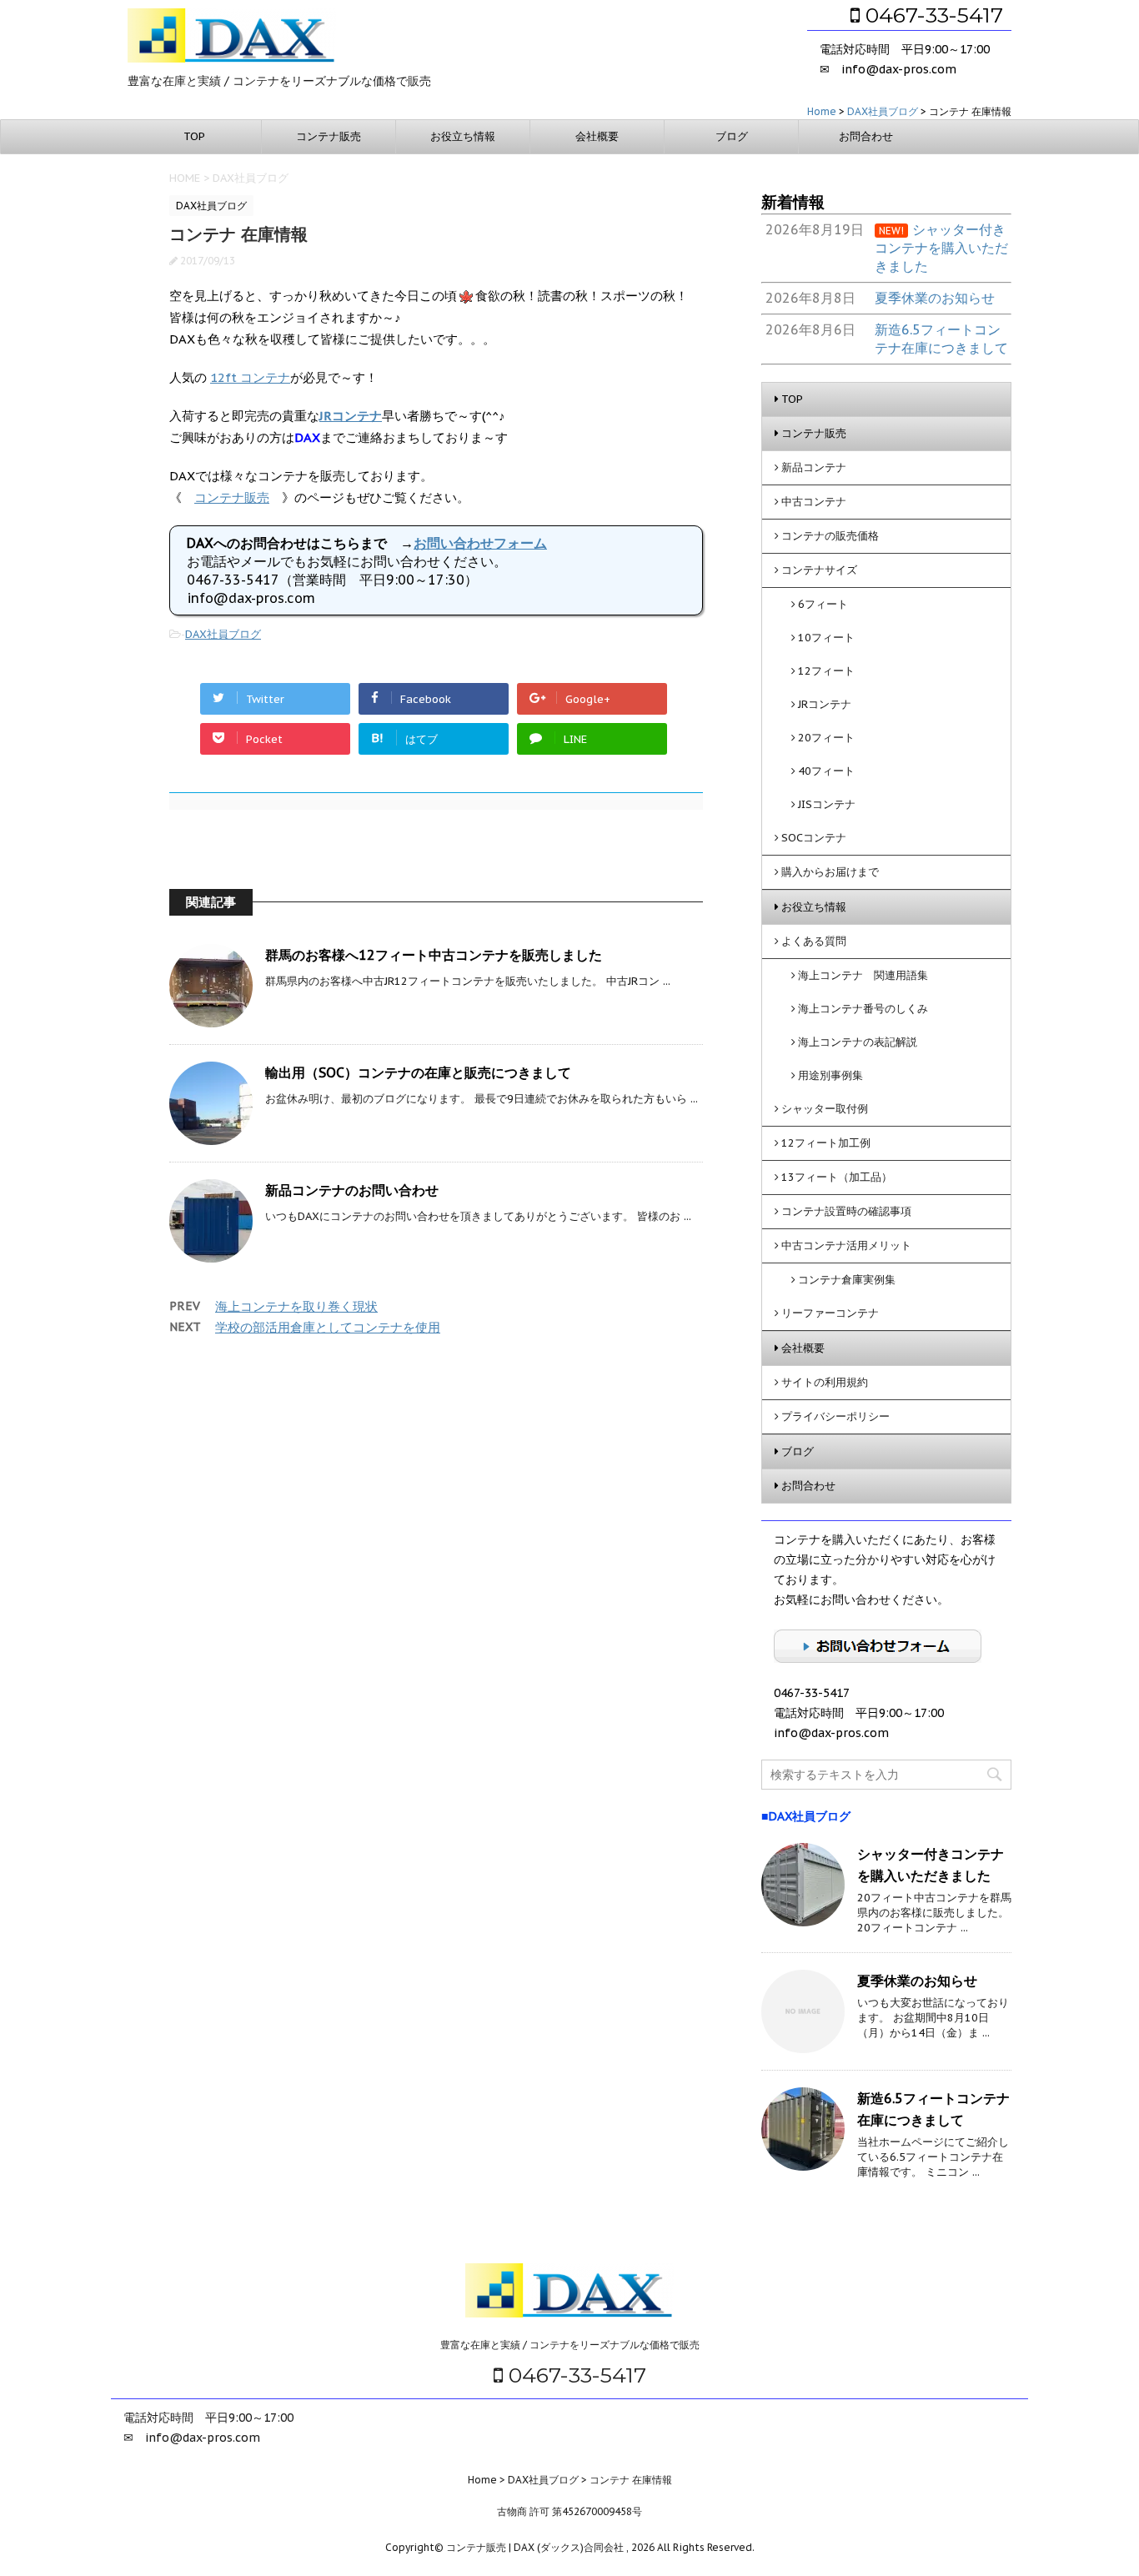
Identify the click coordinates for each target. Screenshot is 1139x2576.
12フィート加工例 (826, 1143)
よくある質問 (814, 941)
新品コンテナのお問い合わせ (352, 1190)
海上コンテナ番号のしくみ (863, 1009)
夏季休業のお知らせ (917, 1981)
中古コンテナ (814, 502)
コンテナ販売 (329, 136)
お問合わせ (866, 136)
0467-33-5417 (931, 15)
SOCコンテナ (814, 838)
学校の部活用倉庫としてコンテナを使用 (328, 1327)
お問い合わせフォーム (480, 543)
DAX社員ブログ (223, 634)
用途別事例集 (830, 1075)
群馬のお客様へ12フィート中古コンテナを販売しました (434, 955)
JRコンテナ (825, 704)
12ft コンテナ (250, 377)
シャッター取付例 (825, 1109)
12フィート (826, 671)
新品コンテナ (814, 467)
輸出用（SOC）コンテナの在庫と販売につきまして (418, 1072)
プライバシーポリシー (835, 1416)
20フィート (826, 738)
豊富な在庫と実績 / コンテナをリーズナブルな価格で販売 (570, 2345)
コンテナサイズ (819, 570)
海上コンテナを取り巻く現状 (296, 1306)
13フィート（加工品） (837, 1177)
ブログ (732, 136)
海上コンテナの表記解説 (858, 1042)
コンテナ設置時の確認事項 (846, 1211)
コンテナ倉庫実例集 (847, 1280)
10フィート (826, 638)
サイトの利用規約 (825, 1382)
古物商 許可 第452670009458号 (569, 2511)
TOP (194, 136)
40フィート (826, 771)
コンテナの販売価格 (830, 536)
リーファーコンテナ (830, 1313)
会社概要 (597, 136)
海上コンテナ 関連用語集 (863, 975)
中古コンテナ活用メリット (846, 1245)
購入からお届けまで (830, 872)
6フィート (823, 604)
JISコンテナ (827, 804)
